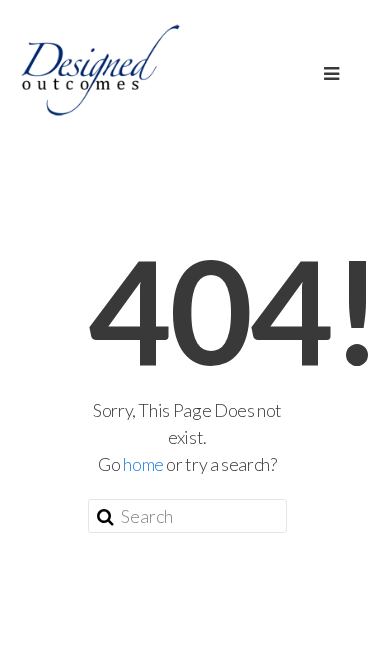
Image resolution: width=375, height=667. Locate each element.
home (143, 464)
